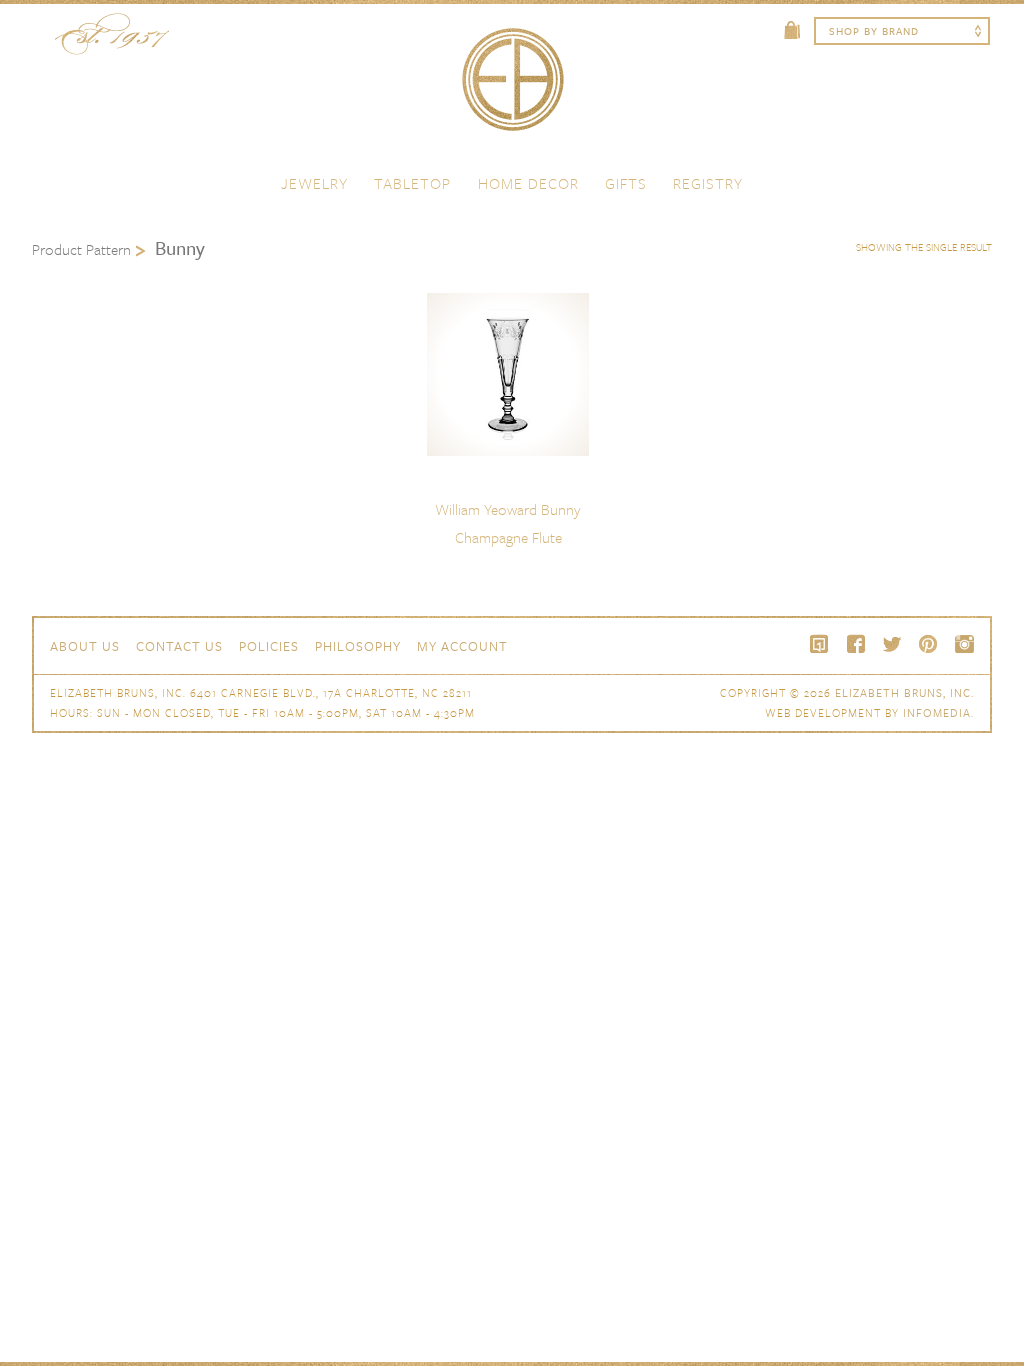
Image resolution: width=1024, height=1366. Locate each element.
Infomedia (937, 712)
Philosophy (358, 646)
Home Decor (528, 183)
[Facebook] (856, 644)
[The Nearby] (820, 644)
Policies (269, 646)
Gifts (626, 183)
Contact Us (179, 646)
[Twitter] (892, 644)
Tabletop (412, 183)
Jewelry (314, 183)
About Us (85, 646)
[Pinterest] (928, 644)
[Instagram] (964, 644)
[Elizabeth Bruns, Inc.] (512, 89)
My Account (462, 646)
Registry (708, 183)
